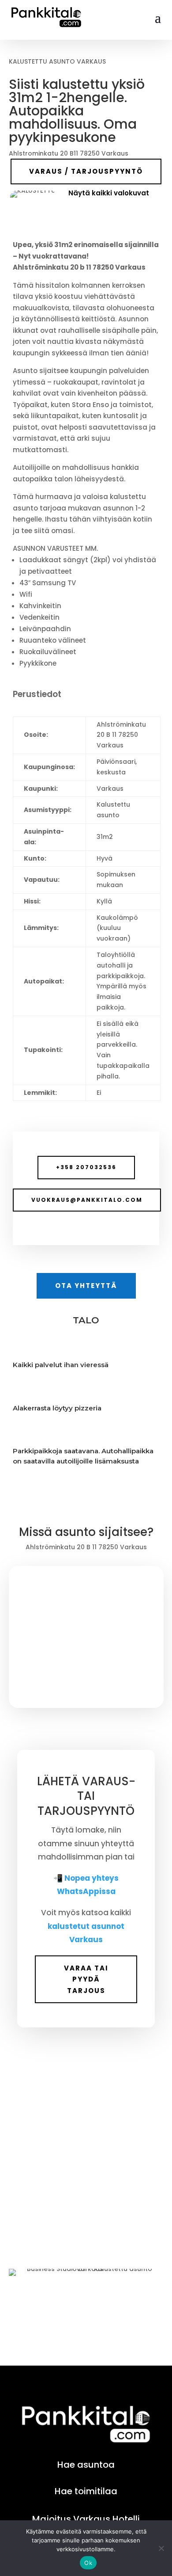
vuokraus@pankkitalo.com (87, 1200)
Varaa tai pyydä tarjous (86, 1979)
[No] (161, 2548)
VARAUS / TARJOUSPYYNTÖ (86, 171)
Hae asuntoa (86, 2465)
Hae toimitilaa (86, 2491)
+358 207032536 (86, 1167)
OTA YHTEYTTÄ (86, 1286)
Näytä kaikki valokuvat (109, 193)
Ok (88, 2563)
